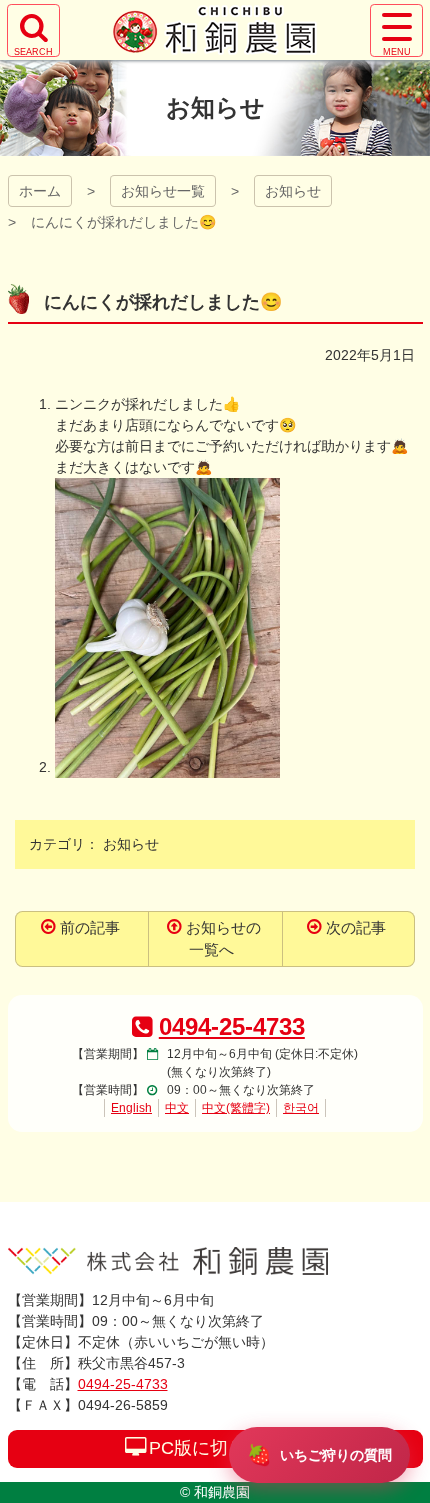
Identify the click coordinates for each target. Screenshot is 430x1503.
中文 (177, 1108)
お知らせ (293, 191)
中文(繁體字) (236, 1108)
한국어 (301, 1108)
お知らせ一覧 (163, 191)
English (131, 1108)
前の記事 (90, 927)
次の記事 (356, 927)
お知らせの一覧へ (223, 939)
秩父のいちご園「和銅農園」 (215, 30)
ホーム (40, 191)
